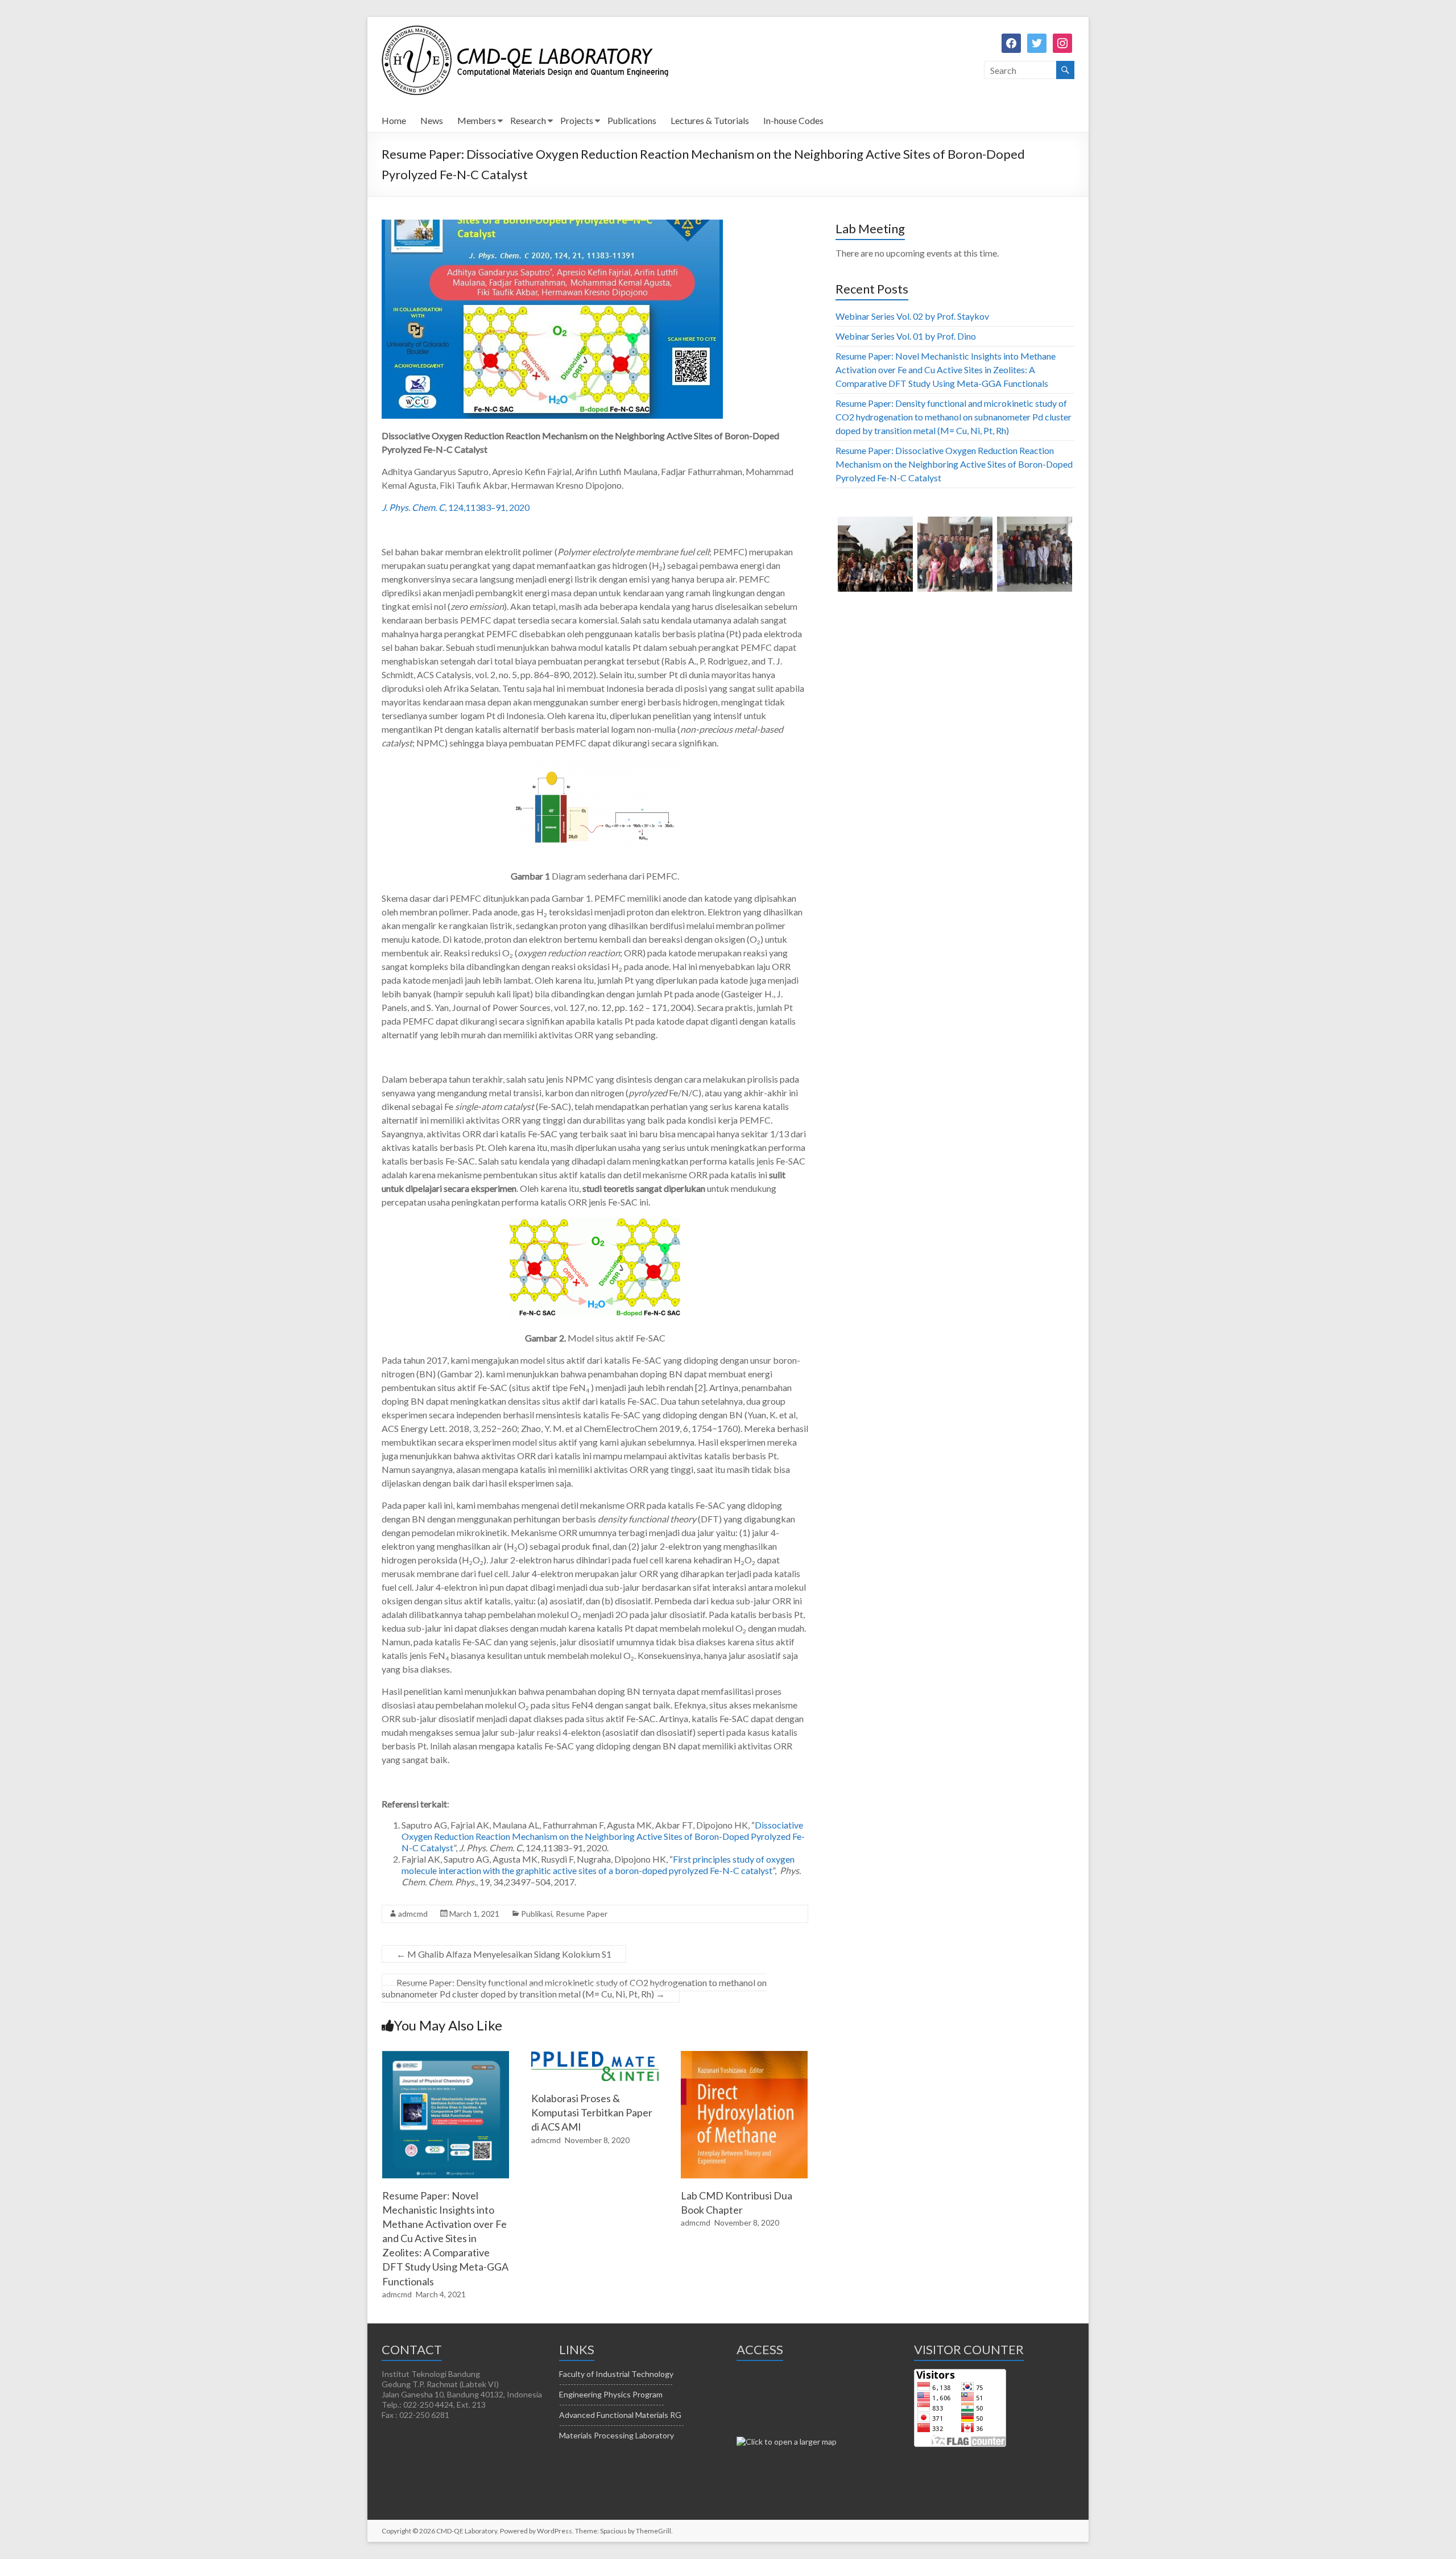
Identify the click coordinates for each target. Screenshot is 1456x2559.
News (432, 120)
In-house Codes (793, 120)
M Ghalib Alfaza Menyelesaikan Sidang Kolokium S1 (504, 1954)
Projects (577, 120)
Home (394, 120)
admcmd (413, 1914)
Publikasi (537, 1914)
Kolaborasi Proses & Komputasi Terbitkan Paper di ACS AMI (592, 2112)
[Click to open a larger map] (787, 2442)
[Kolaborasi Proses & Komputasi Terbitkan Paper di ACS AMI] (595, 2056)
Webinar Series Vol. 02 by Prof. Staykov (912, 316)
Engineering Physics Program (611, 2394)
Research (528, 120)
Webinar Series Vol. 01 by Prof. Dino (906, 336)
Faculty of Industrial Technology (616, 2374)
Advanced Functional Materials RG (620, 2415)
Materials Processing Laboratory (617, 2435)
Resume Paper (582, 1914)
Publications (632, 120)
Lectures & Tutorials (710, 120)
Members (477, 120)
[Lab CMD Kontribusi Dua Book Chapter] (744, 2056)
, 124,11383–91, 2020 (456, 507)
